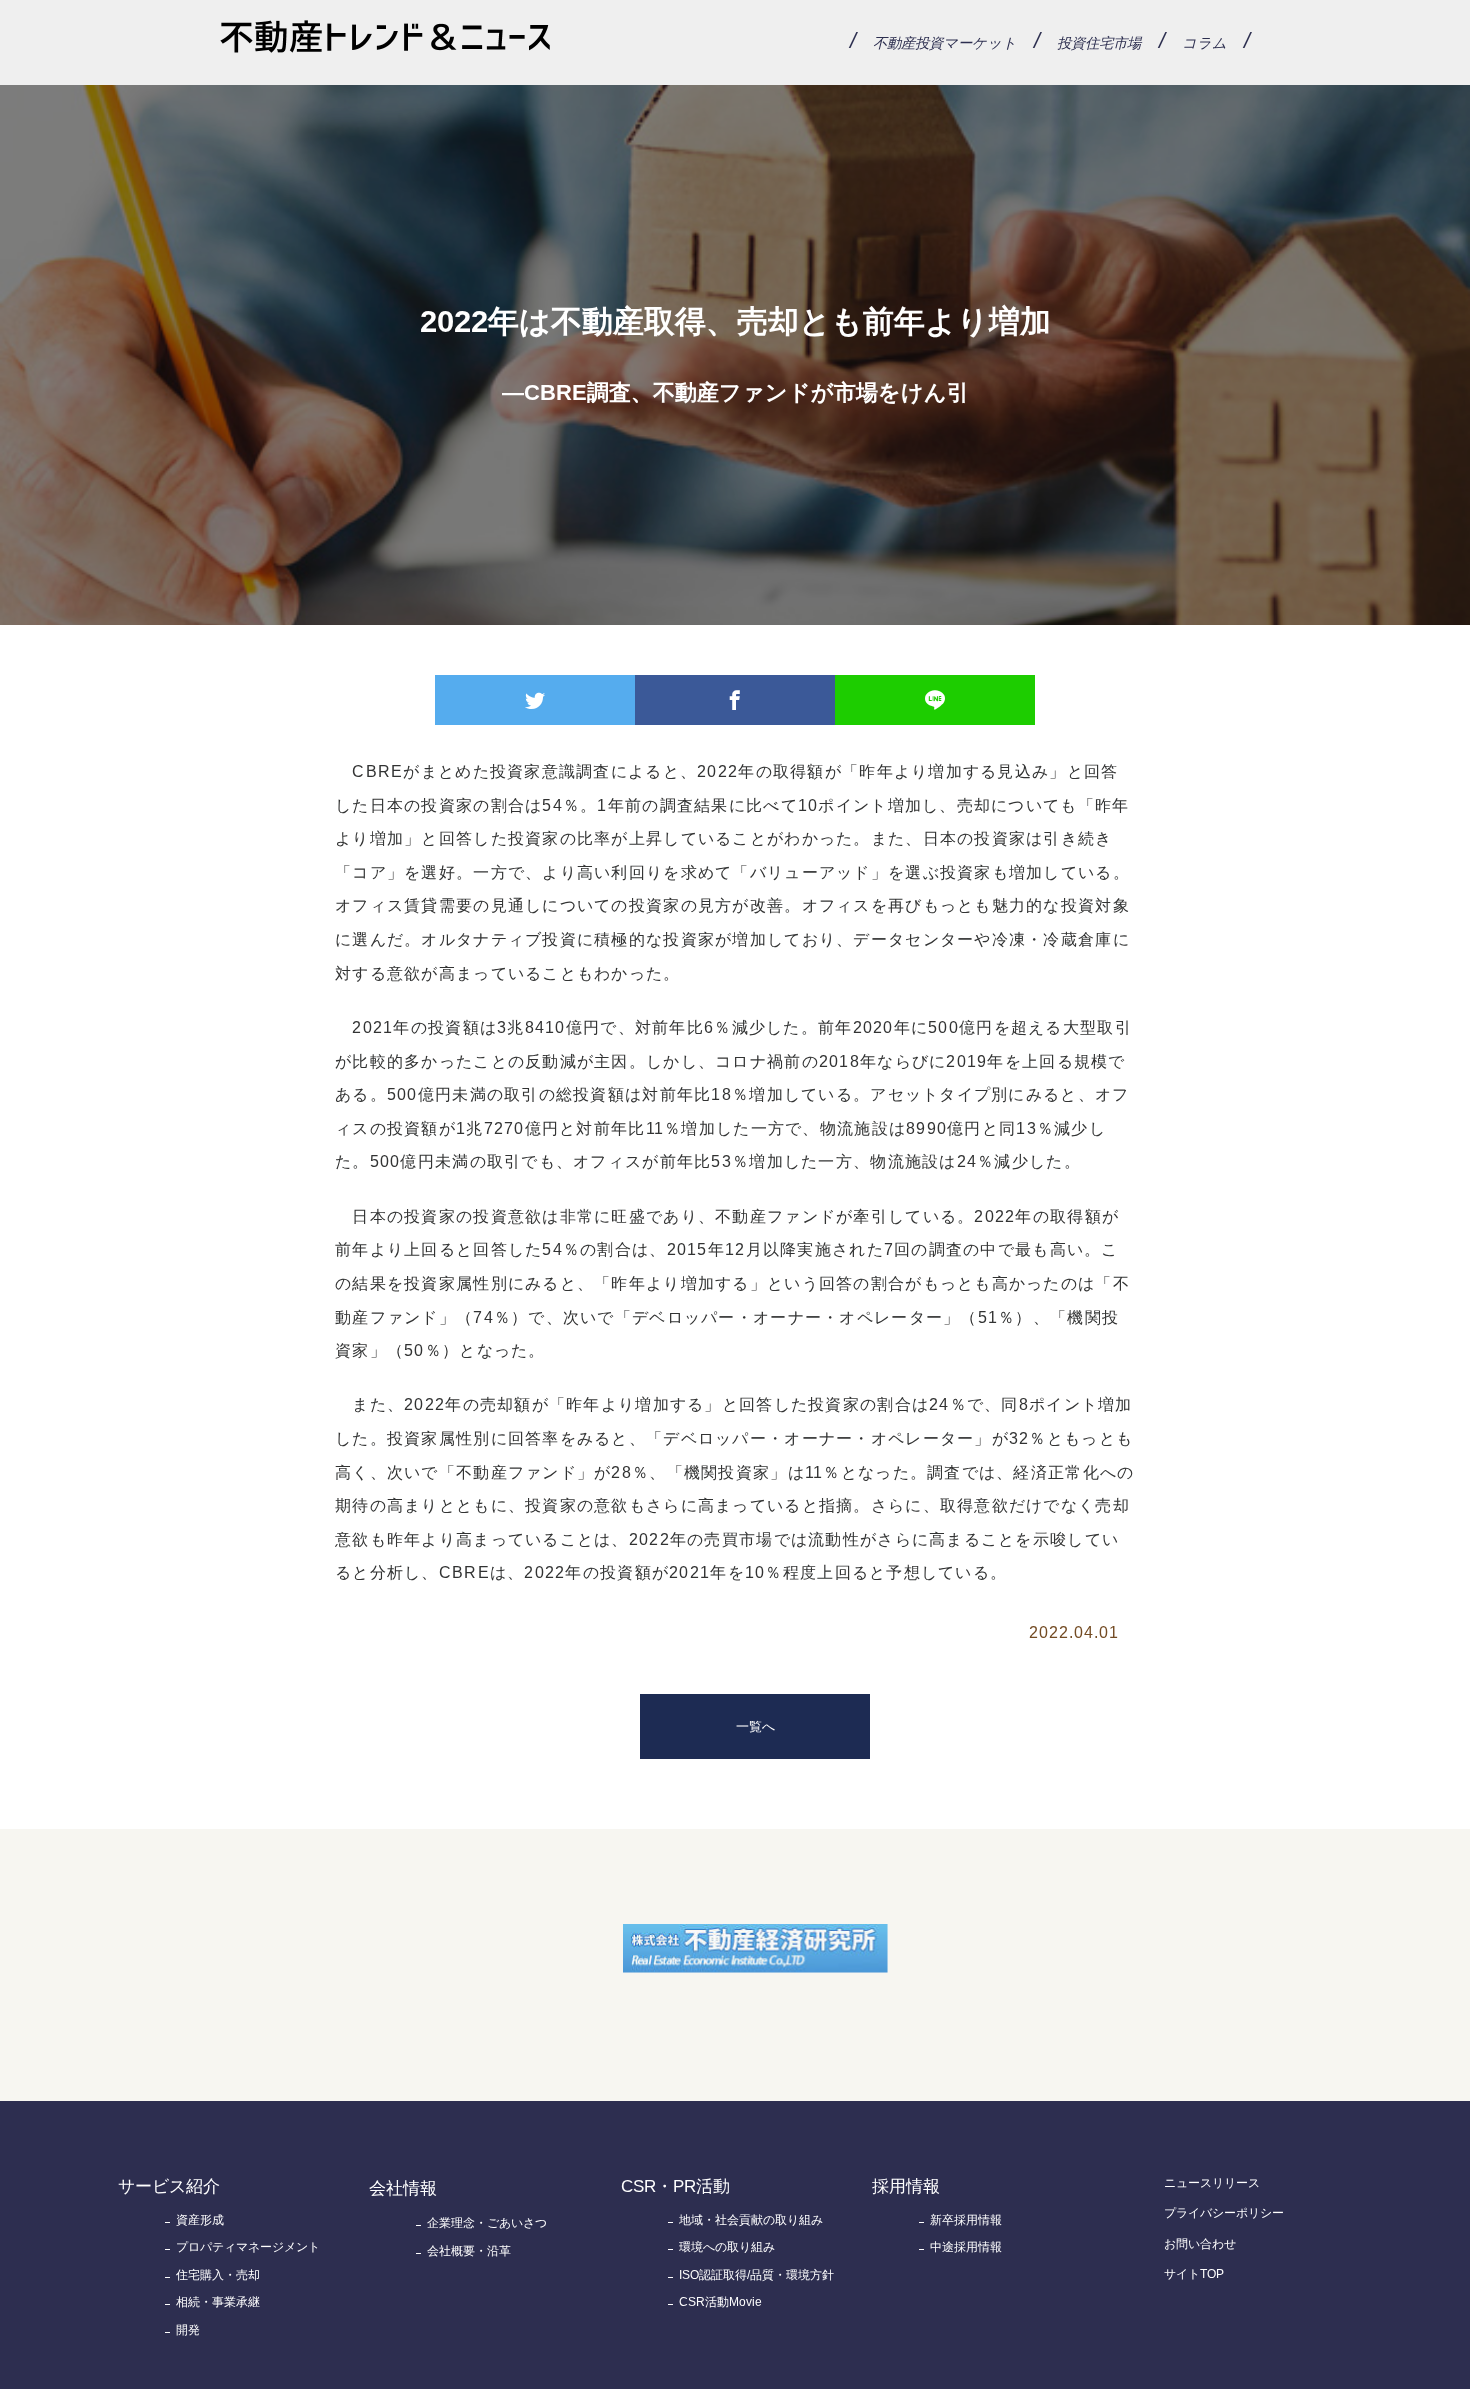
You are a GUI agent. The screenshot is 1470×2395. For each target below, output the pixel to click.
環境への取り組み (727, 2247)
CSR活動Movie (720, 2302)
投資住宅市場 (1099, 43)
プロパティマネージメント (248, 2247)
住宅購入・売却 (218, 2275)
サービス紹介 (169, 2186)
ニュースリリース (1212, 2183)
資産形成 (200, 2220)
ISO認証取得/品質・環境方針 (756, 2275)
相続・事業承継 (218, 2302)
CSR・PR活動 (675, 2186)
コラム (1204, 43)
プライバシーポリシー (1224, 2213)
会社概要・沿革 (469, 2251)
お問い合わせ (1200, 2244)
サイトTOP (1194, 2274)
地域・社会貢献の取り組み (751, 2220)
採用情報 (906, 2186)
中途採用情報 (966, 2247)
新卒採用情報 (966, 2220)
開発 (188, 2330)
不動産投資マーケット (945, 43)
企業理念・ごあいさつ (487, 2223)
